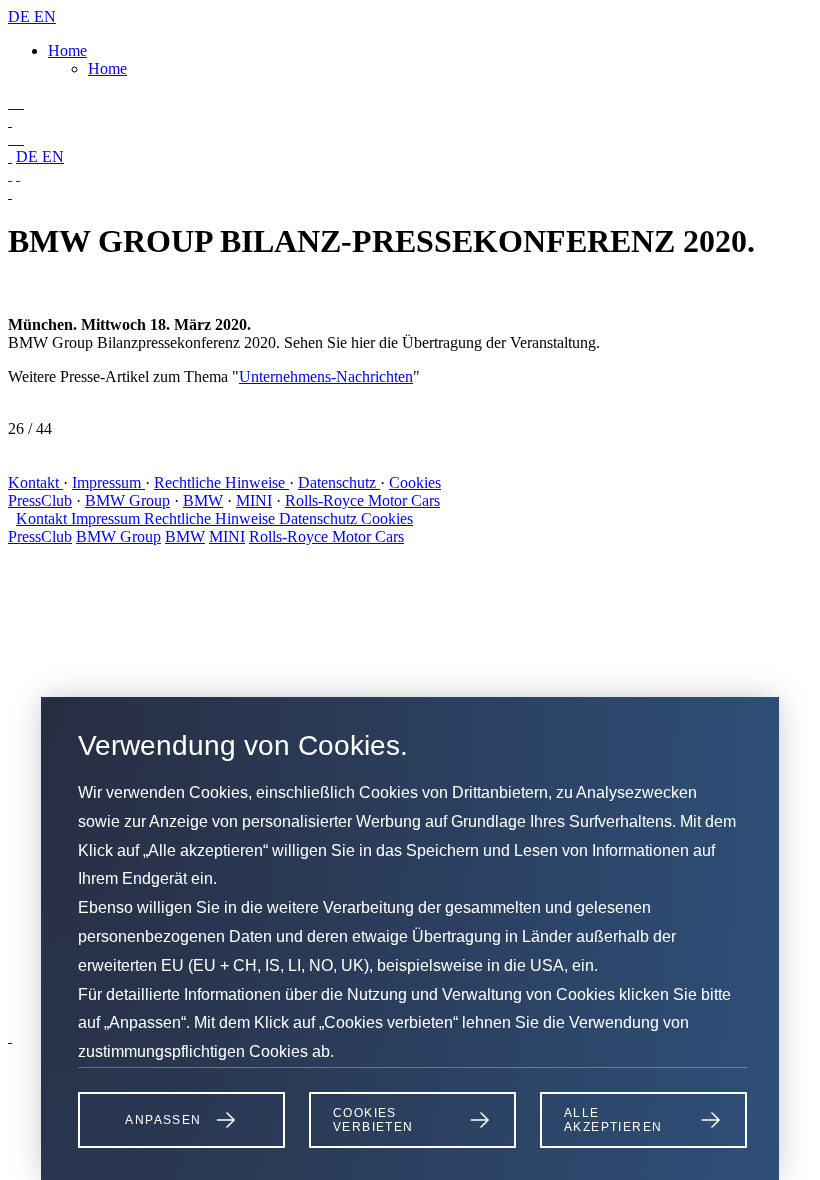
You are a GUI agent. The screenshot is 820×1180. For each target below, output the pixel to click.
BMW (203, 500)
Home (67, 50)
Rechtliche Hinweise (221, 482)
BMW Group (127, 500)
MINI (254, 500)
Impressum (108, 482)
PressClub (40, 500)
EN (45, 16)
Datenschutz (339, 482)
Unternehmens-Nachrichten (326, 376)
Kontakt (35, 482)
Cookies (415, 482)
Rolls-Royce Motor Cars (362, 500)
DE (21, 16)
